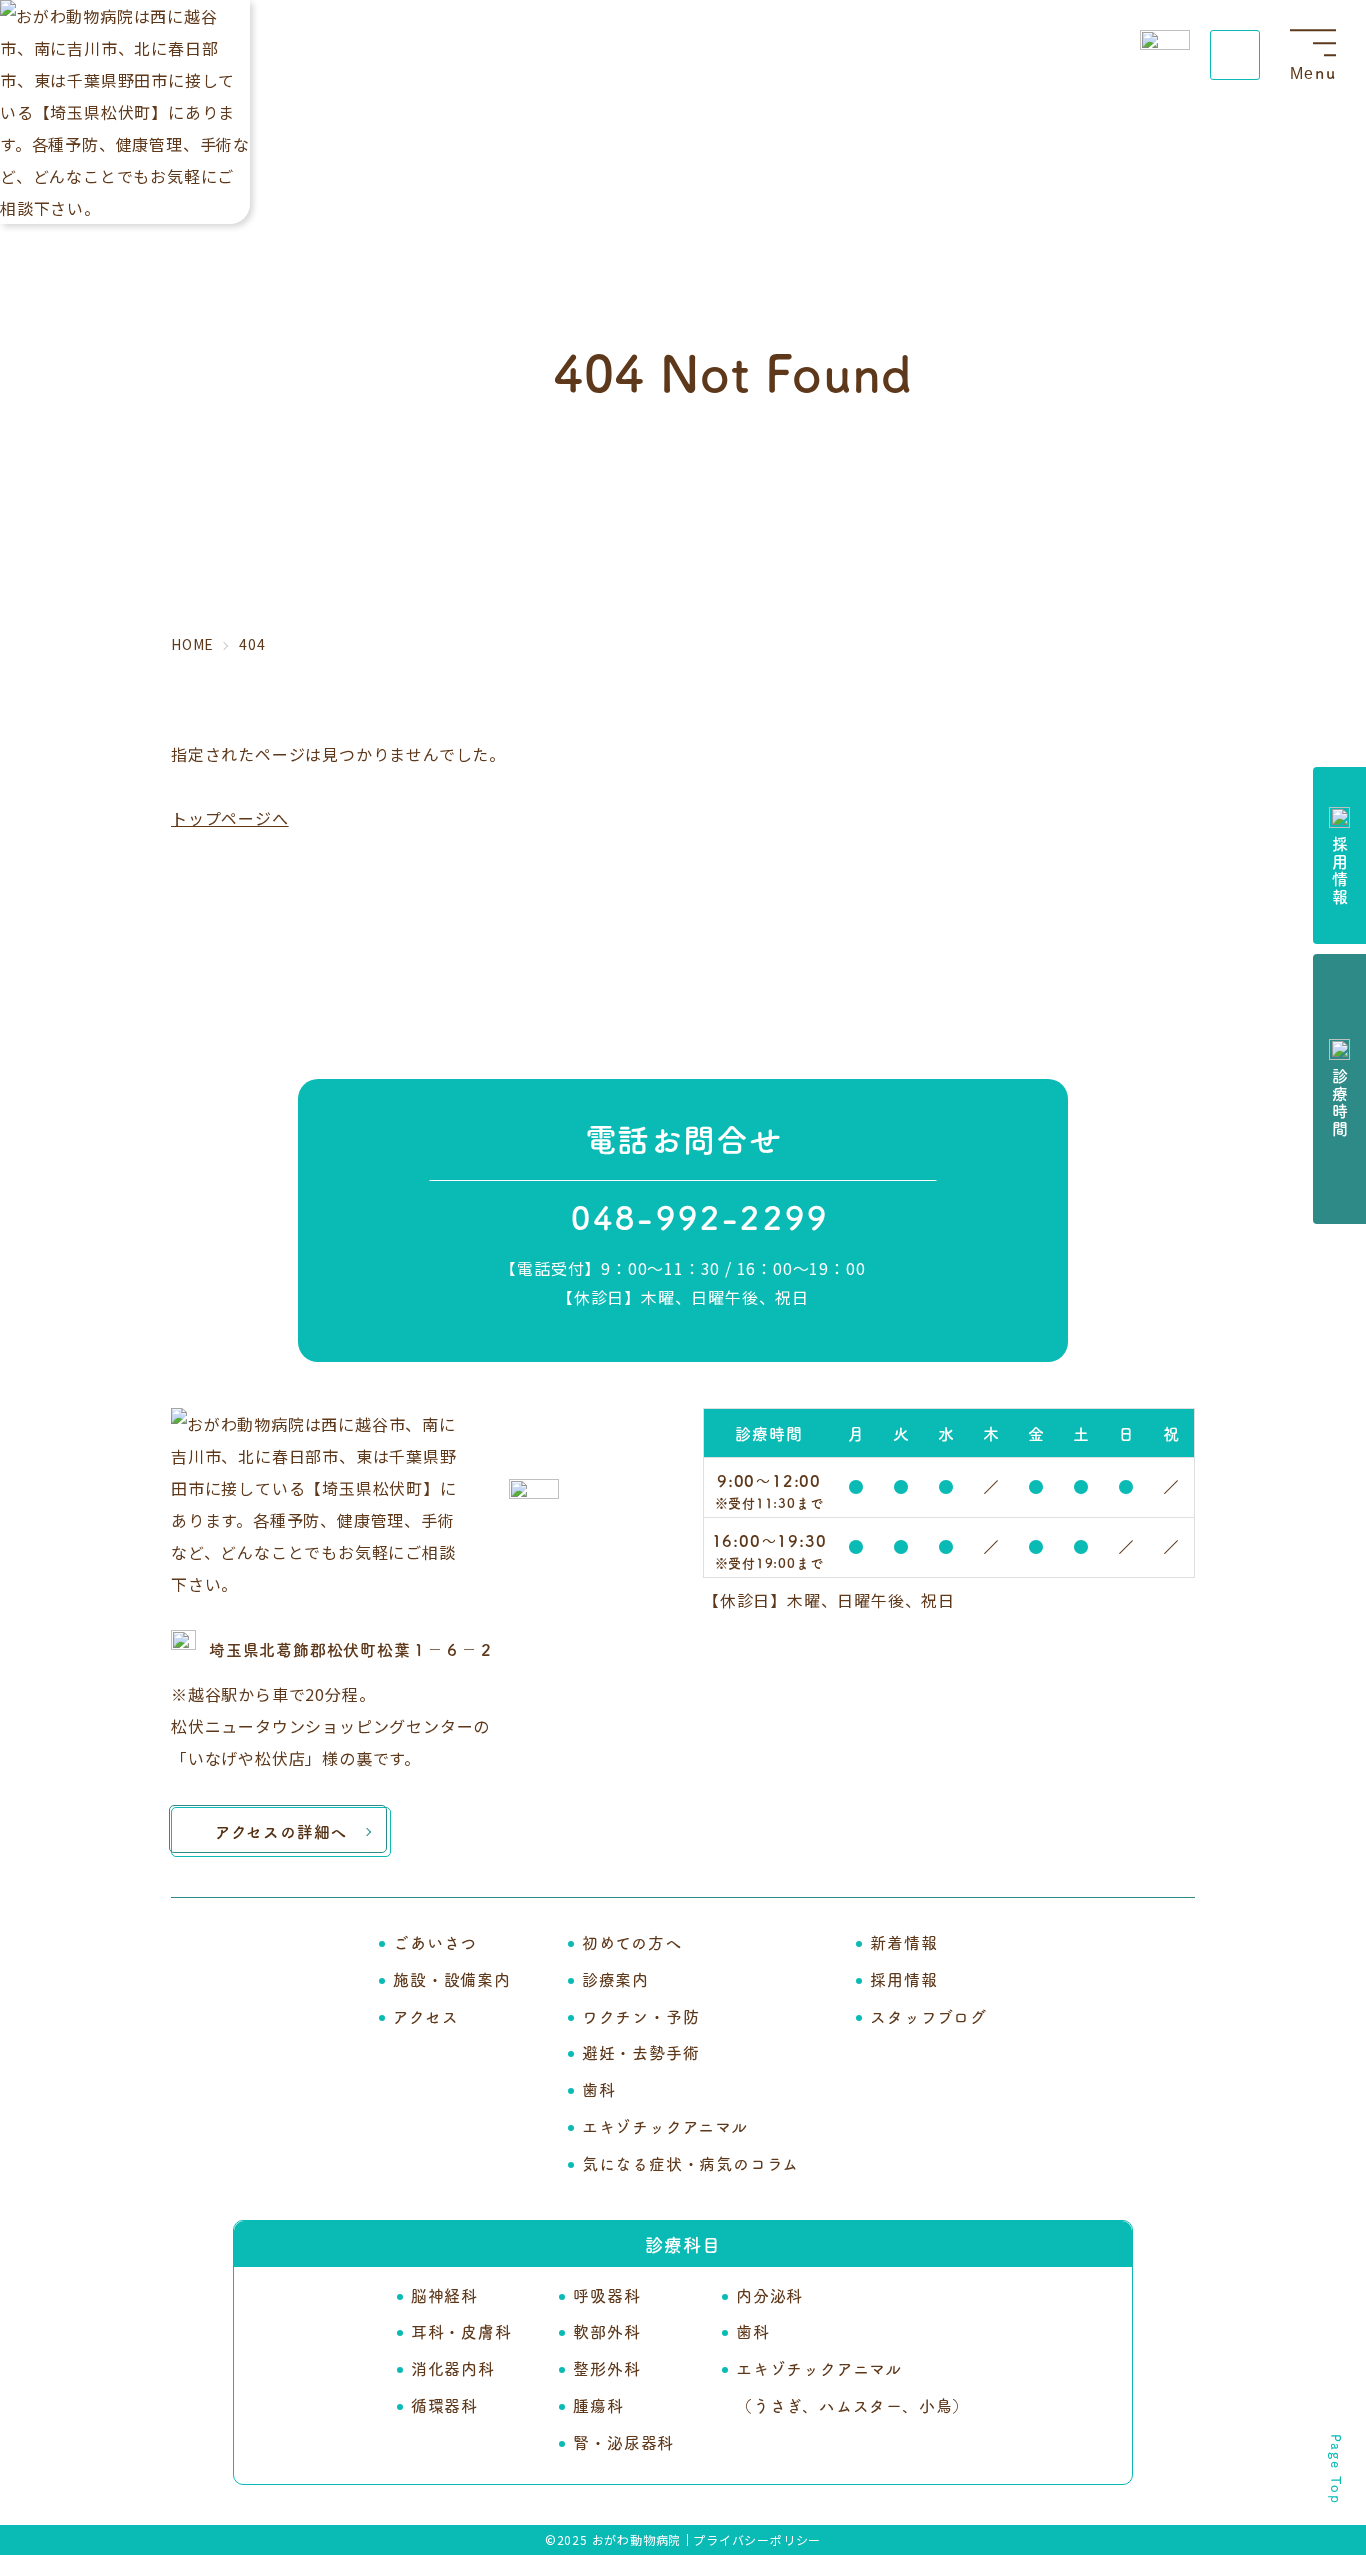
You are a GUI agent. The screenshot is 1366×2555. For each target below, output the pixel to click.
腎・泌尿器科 (623, 2442)
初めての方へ (632, 1942)
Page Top (1336, 2469)
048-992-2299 (700, 1216)
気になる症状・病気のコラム (690, 2163)
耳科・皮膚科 (461, 2331)
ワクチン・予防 (641, 2016)
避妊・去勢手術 (641, 2052)
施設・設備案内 (452, 1979)
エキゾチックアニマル (665, 2126)
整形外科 (606, 2368)
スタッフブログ (928, 2016)
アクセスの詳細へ (281, 1831)
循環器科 (444, 2405)
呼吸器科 (606, 2295)
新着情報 (903, 1942)
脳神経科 (444, 2295)
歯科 (599, 2089)
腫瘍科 (598, 2405)
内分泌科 (769, 2295)
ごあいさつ (435, 1942)
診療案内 (615, 1979)
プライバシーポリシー (757, 2539)
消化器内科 (453, 2368)
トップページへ (230, 818)
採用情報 (903, 1979)
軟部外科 (606, 2331)
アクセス (425, 2016)
